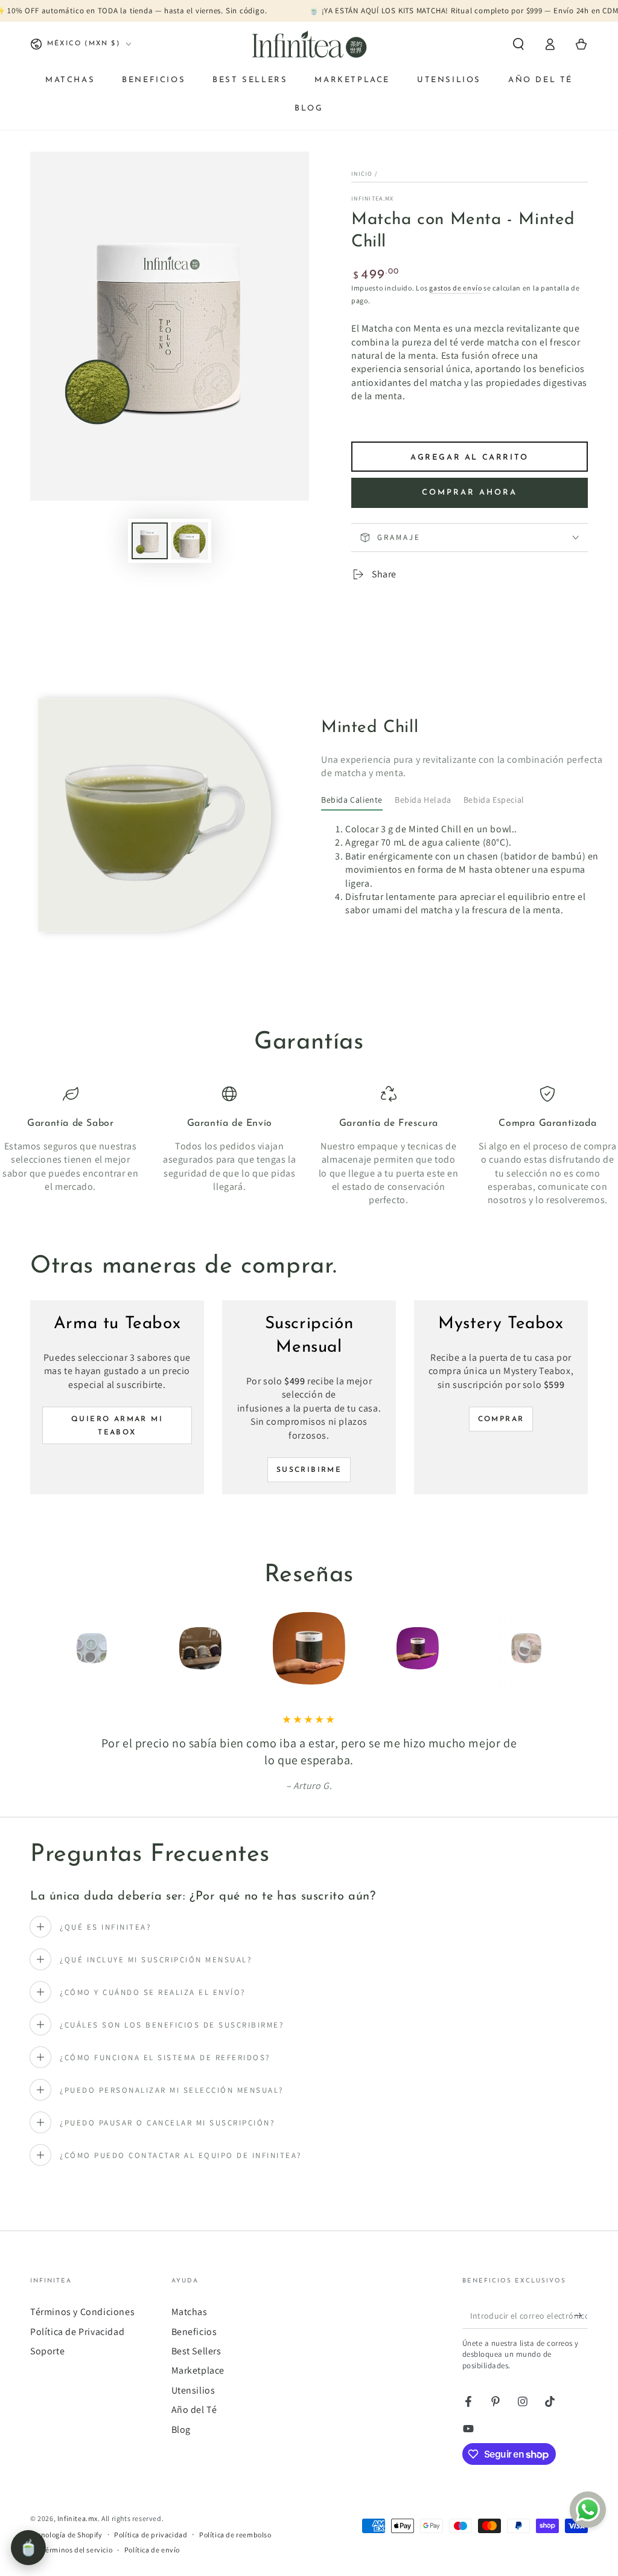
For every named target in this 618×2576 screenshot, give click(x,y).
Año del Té (194, 2410)
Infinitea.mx (373, 198)
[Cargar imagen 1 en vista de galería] (150, 541)
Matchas (190, 2312)
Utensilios (193, 2390)
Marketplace (198, 2370)
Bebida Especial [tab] (494, 800)
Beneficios (194, 2332)
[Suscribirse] (581, 2315)
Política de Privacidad (77, 2332)
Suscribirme (309, 1470)
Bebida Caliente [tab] (352, 800)
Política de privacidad (151, 2535)
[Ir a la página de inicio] (309, 44)
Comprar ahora (470, 493)
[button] (518, 44)
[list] (309, 1147)
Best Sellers (196, 2351)
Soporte (47, 2351)
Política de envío (152, 2550)
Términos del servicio (78, 2550)
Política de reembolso (235, 2535)
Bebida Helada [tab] (423, 800)
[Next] (553, 1648)
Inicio (362, 174)
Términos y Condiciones (82, 2312)
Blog (181, 2430)
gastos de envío (456, 288)
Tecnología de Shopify (66, 2535)
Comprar (501, 1419)
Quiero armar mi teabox (117, 1426)
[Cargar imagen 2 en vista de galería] (190, 541)
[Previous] (65, 1648)
